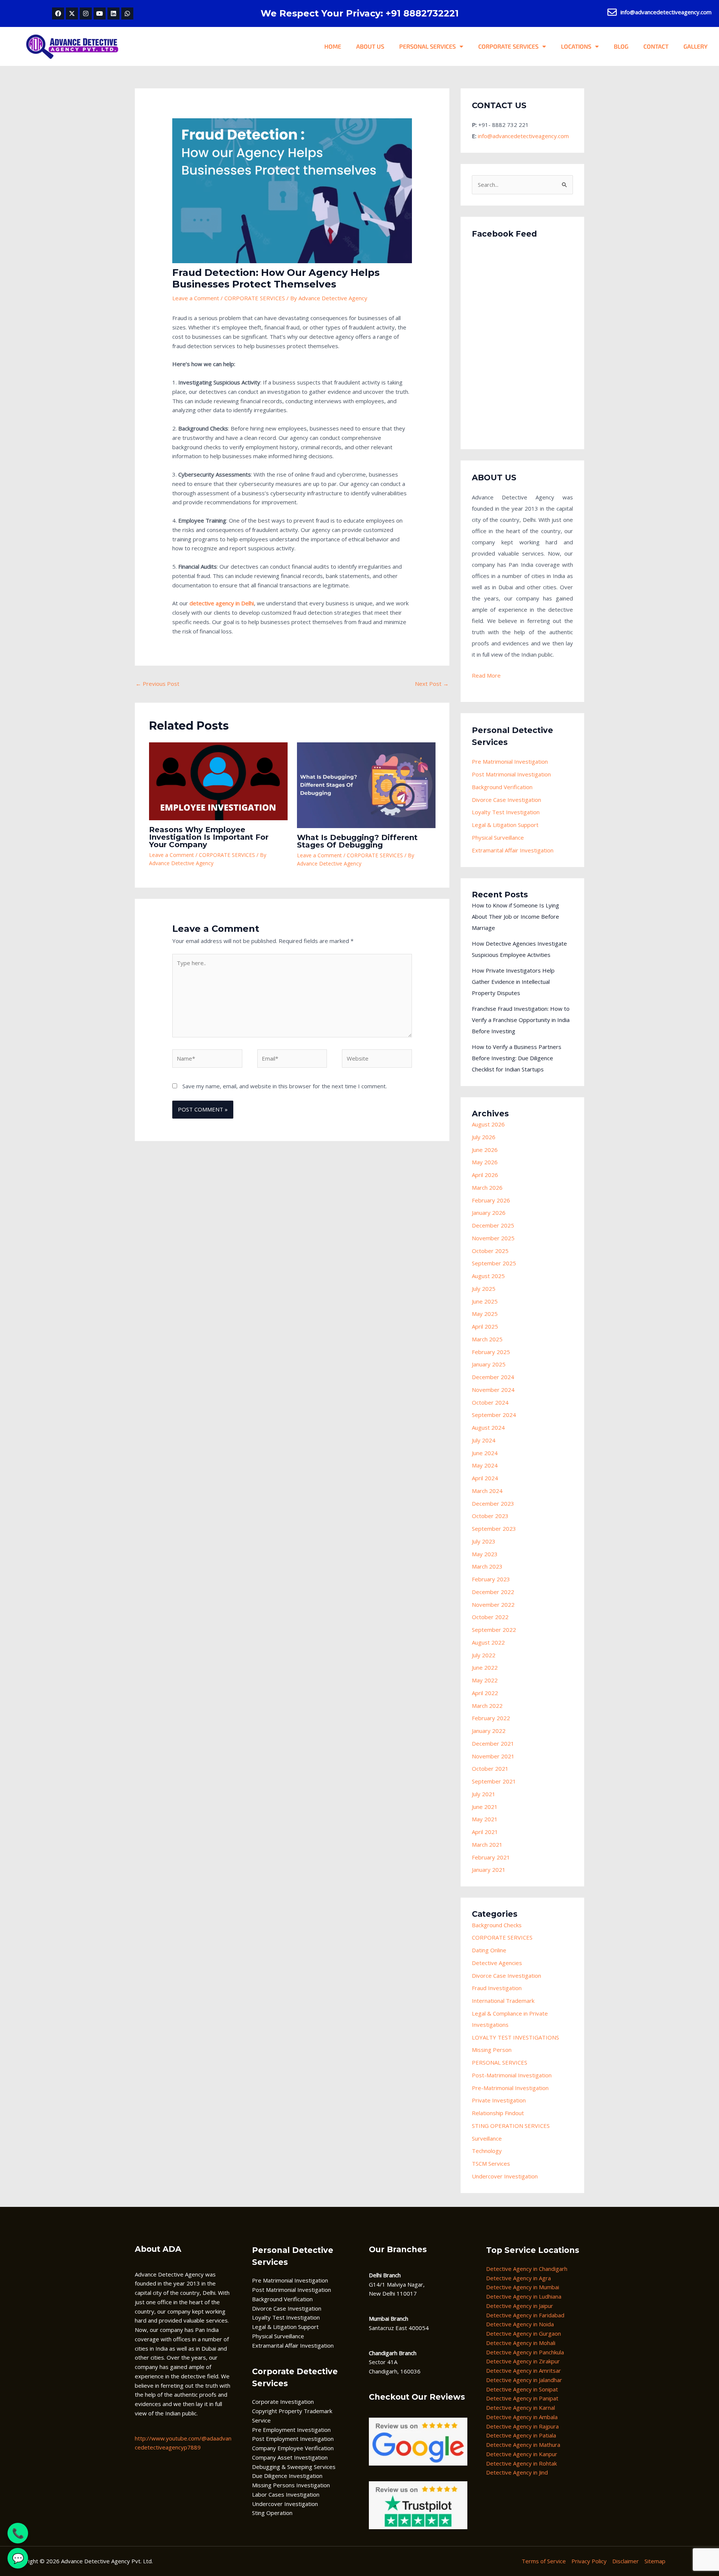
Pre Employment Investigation (291, 2430)
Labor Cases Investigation (286, 2494)
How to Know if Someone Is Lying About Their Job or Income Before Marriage (515, 916)
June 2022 (485, 1667)
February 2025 (491, 1352)
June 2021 (485, 1807)
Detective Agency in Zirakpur (523, 2361)
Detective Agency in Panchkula (525, 2352)
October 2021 (490, 1768)
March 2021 (487, 1844)
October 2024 (490, 1402)
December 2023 (493, 1503)
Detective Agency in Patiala (521, 2435)
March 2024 (487, 1491)
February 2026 (491, 1200)
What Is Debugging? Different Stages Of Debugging (357, 841)
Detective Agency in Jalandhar (524, 2380)
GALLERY (696, 46)
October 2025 (490, 1251)
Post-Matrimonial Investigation (512, 2075)
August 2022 (488, 1642)
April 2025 (485, 1326)
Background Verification (502, 787)
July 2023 (484, 1541)
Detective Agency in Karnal (521, 2408)
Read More (486, 675)
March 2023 (487, 1566)
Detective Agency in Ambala (522, 2417)
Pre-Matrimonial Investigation (510, 2088)
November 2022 (493, 1605)
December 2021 (493, 1743)
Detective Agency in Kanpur (522, 2454)
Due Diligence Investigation (287, 2476)
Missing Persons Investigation (291, 2485)
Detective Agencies (497, 1963)
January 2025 (489, 1364)
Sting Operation (272, 2513)
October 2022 (490, 1617)
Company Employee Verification (293, 2448)
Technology (487, 2151)
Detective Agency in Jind (517, 2472)
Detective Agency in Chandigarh (527, 2269)
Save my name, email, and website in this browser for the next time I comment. (285, 1086)
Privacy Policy (589, 2561)
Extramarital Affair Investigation (513, 850)
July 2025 (484, 1289)
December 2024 (493, 1377)
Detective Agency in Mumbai (523, 2287)
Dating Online (489, 1950)
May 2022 (485, 1680)
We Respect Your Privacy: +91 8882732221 (360, 13)
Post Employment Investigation (293, 2439)
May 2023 (485, 1554)
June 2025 (485, 1301)
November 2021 (493, 1756)
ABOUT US (370, 46)
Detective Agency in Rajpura (522, 2426)
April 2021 (485, 1832)
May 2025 (485, 1314)
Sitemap (655, 2561)
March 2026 (487, 1187)
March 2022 (487, 1706)
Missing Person (492, 2050)
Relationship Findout (498, 2113)
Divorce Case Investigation (506, 800)
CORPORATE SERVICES (508, 46)
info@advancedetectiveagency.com (523, 136)
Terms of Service (544, 2561)
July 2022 (484, 1655)
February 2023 (491, 1579)
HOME (333, 46)
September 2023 (494, 1529)
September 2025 (494, 1263)
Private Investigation (499, 2100)
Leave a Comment (196, 298)
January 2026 (489, 1213)
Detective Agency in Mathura (523, 2445)
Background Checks (497, 1925)
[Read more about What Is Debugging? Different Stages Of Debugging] (366, 785)
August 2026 (488, 1124)
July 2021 (484, 1794)
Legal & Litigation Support (505, 825)
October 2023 (490, 1516)
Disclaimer (626, 2561)
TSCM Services (491, 2163)
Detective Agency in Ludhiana (524, 2296)
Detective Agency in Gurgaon (524, 2333)
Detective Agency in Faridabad (525, 2315)
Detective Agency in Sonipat (522, 2389)
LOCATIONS (576, 46)
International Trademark (503, 2001)
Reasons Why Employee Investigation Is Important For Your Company (209, 837)
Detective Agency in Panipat (522, 2398)
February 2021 (491, 1857)
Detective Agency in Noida (520, 2324)
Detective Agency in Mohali (521, 2343)
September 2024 (494, 1415)
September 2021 (494, 1781)
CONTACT (656, 46)
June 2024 (485, 1453)
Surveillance (487, 2138)
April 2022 (485, 1693)
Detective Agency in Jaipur (520, 2306)
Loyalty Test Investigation (506, 812)
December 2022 (493, 1592)
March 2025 (487, 1339)
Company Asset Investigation (290, 2457)
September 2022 (494, 1630)
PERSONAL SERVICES (427, 46)
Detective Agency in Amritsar (524, 2370)
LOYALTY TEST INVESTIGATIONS (515, 2037)
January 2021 (489, 1870)
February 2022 (491, 1718)
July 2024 (484, 1440)
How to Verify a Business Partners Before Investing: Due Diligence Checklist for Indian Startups (517, 1058)
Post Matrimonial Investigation (511, 774)
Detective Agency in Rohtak (521, 2463)
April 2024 (485, 1478)
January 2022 (489, 1731)
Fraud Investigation (497, 1988)
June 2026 (485, 1150)
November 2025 (493, 1238)
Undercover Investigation (505, 2176)
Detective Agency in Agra (518, 2278)
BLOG (621, 46)
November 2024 (493, 1390)
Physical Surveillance (498, 837)
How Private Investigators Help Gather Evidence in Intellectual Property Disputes (513, 982)
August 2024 (488, 1427)
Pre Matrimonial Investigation (510, 761)
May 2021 (485, 1819)
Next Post (432, 684)
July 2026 (484, 1137)
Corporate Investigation (283, 2402)
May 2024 (485, 1465)
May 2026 (485, 1162)
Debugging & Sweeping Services (294, 2467)
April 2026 (485, 1175)
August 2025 (488, 1276)
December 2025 (493, 1225)
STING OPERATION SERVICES (511, 2126)
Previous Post (157, 684)
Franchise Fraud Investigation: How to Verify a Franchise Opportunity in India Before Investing (521, 1020)
